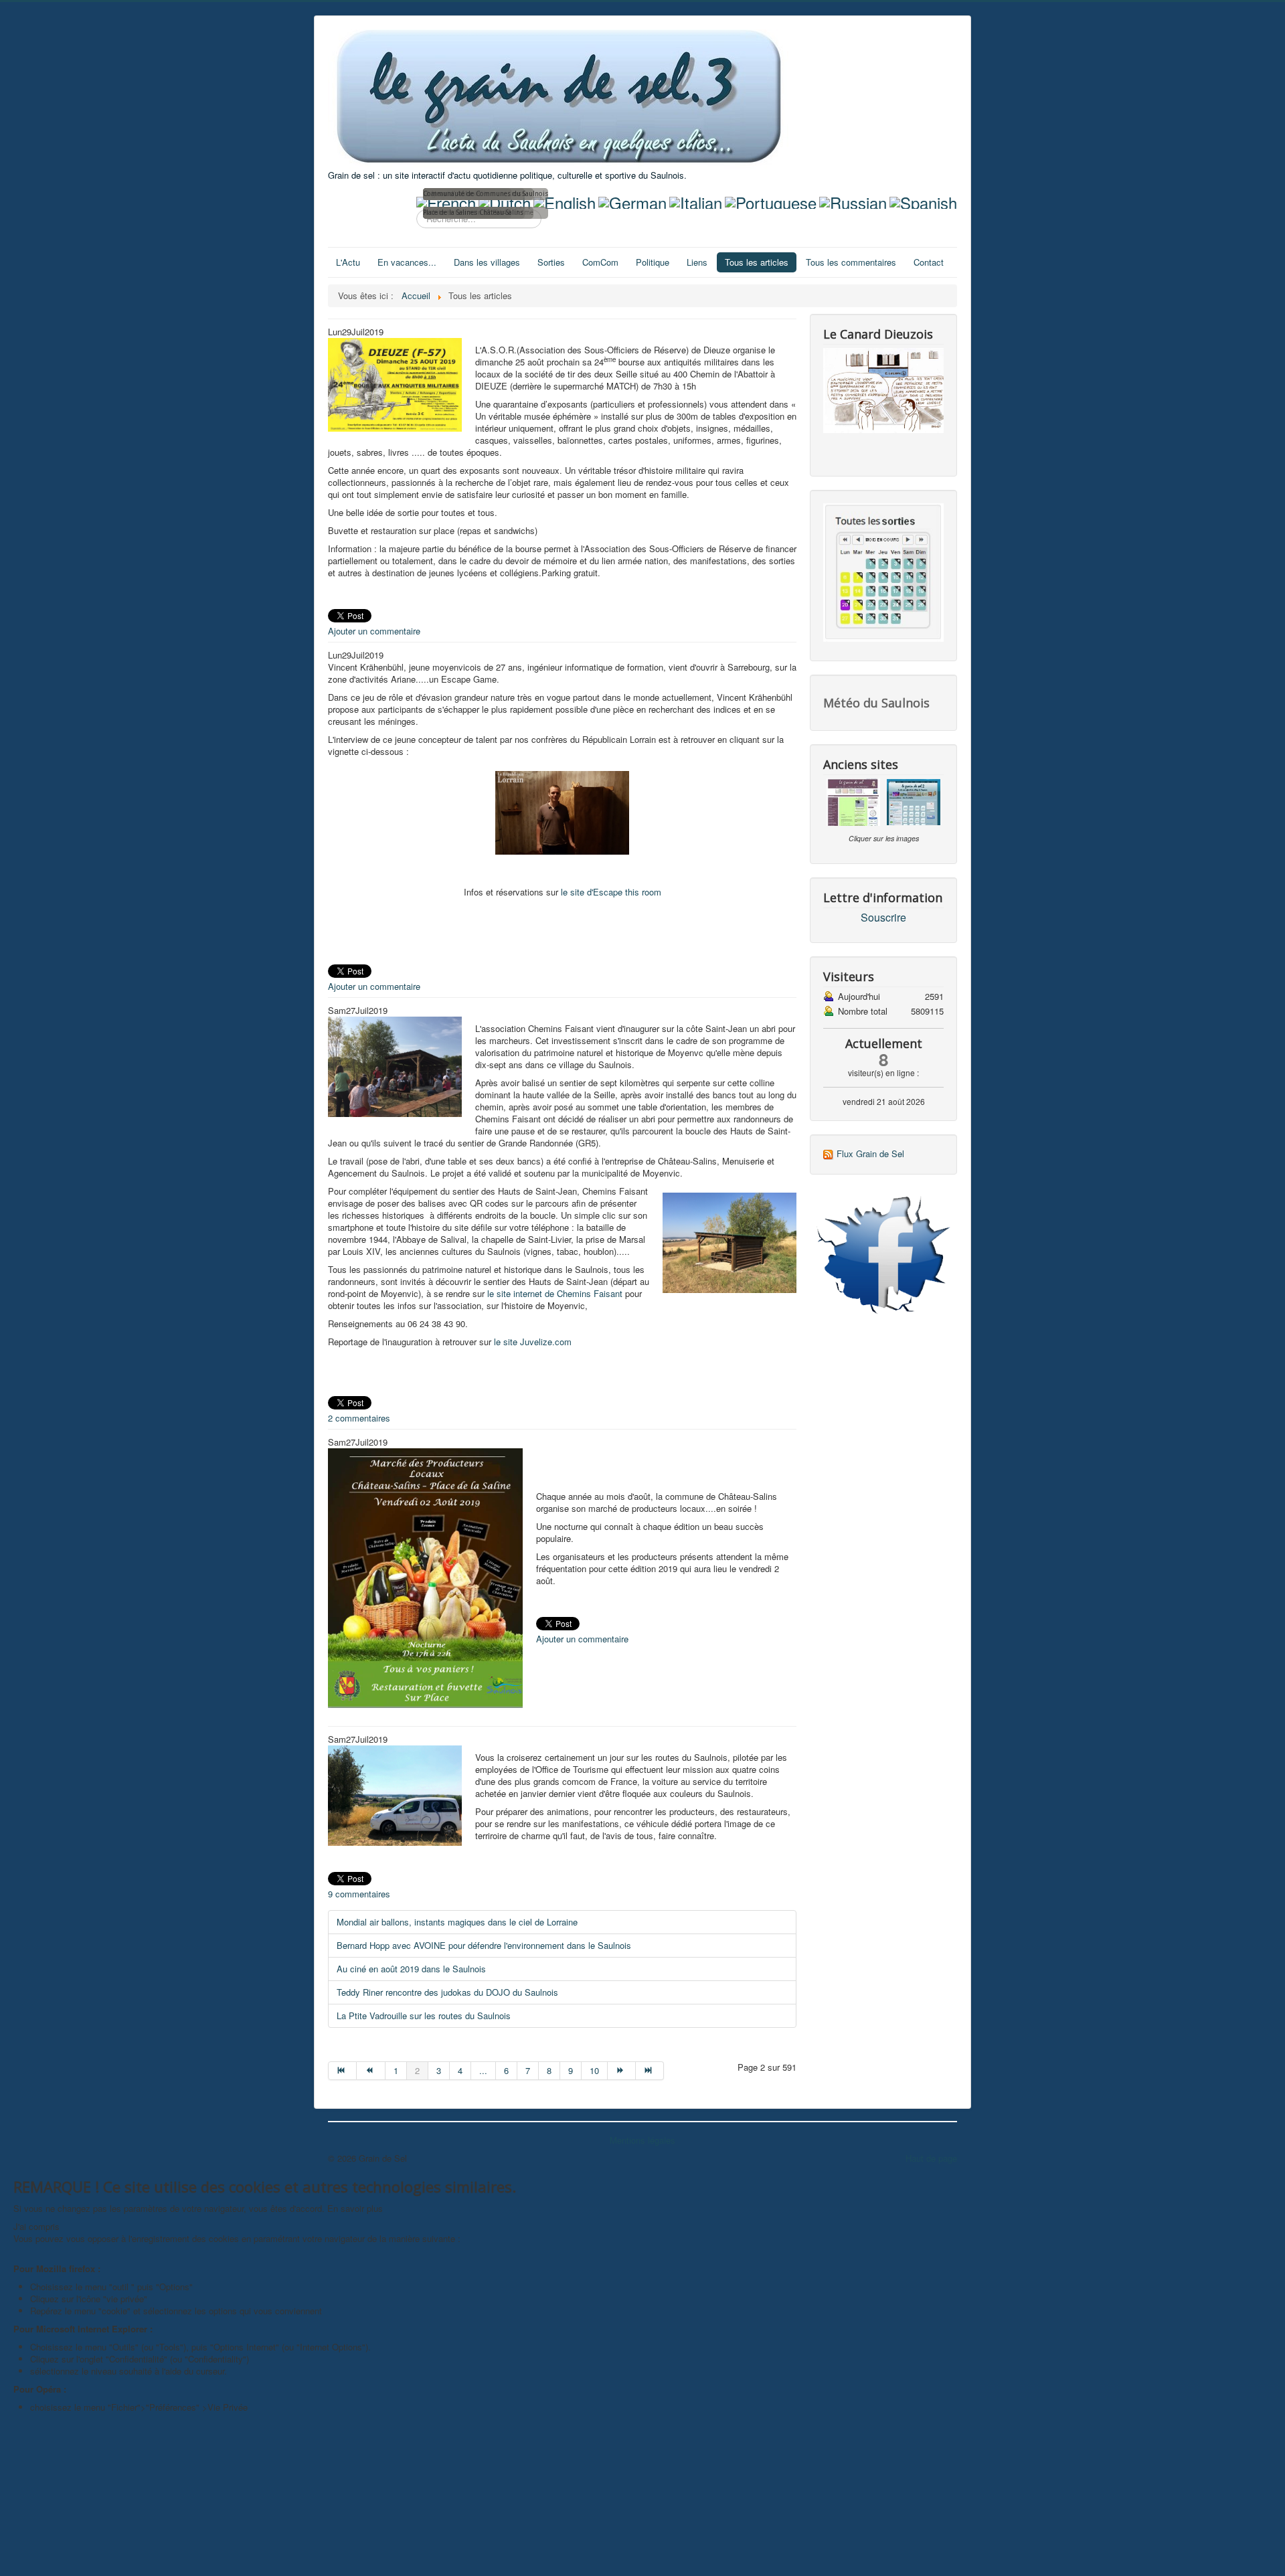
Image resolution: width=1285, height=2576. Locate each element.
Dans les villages (487, 262)
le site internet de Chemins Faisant (556, 1293)
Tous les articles (757, 262)
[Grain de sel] (883, 1255)
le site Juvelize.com (533, 1342)
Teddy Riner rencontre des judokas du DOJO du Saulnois (447, 1992)
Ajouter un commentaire (374, 631)
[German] (632, 200)
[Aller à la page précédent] (371, 2071)
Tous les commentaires (851, 262)
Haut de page (931, 2158)
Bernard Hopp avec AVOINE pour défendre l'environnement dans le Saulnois (484, 1945)
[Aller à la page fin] (650, 2071)
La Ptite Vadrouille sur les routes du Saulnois (424, 2015)
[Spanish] (923, 200)
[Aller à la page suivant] (622, 2071)
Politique (653, 262)
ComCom (600, 262)
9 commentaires (359, 1894)
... (483, 2070)
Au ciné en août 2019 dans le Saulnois (411, 1969)
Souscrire (883, 918)
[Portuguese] (771, 200)
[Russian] (853, 200)
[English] (565, 200)
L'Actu (348, 262)
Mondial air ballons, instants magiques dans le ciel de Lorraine (457, 1922)
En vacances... (407, 262)
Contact (929, 262)
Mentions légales (642, 2140)
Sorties (551, 262)
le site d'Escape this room (611, 892)
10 (594, 2070)
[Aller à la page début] (342, 2071)
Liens (697, 262)
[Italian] (696, 200)
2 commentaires (359, 1418)
